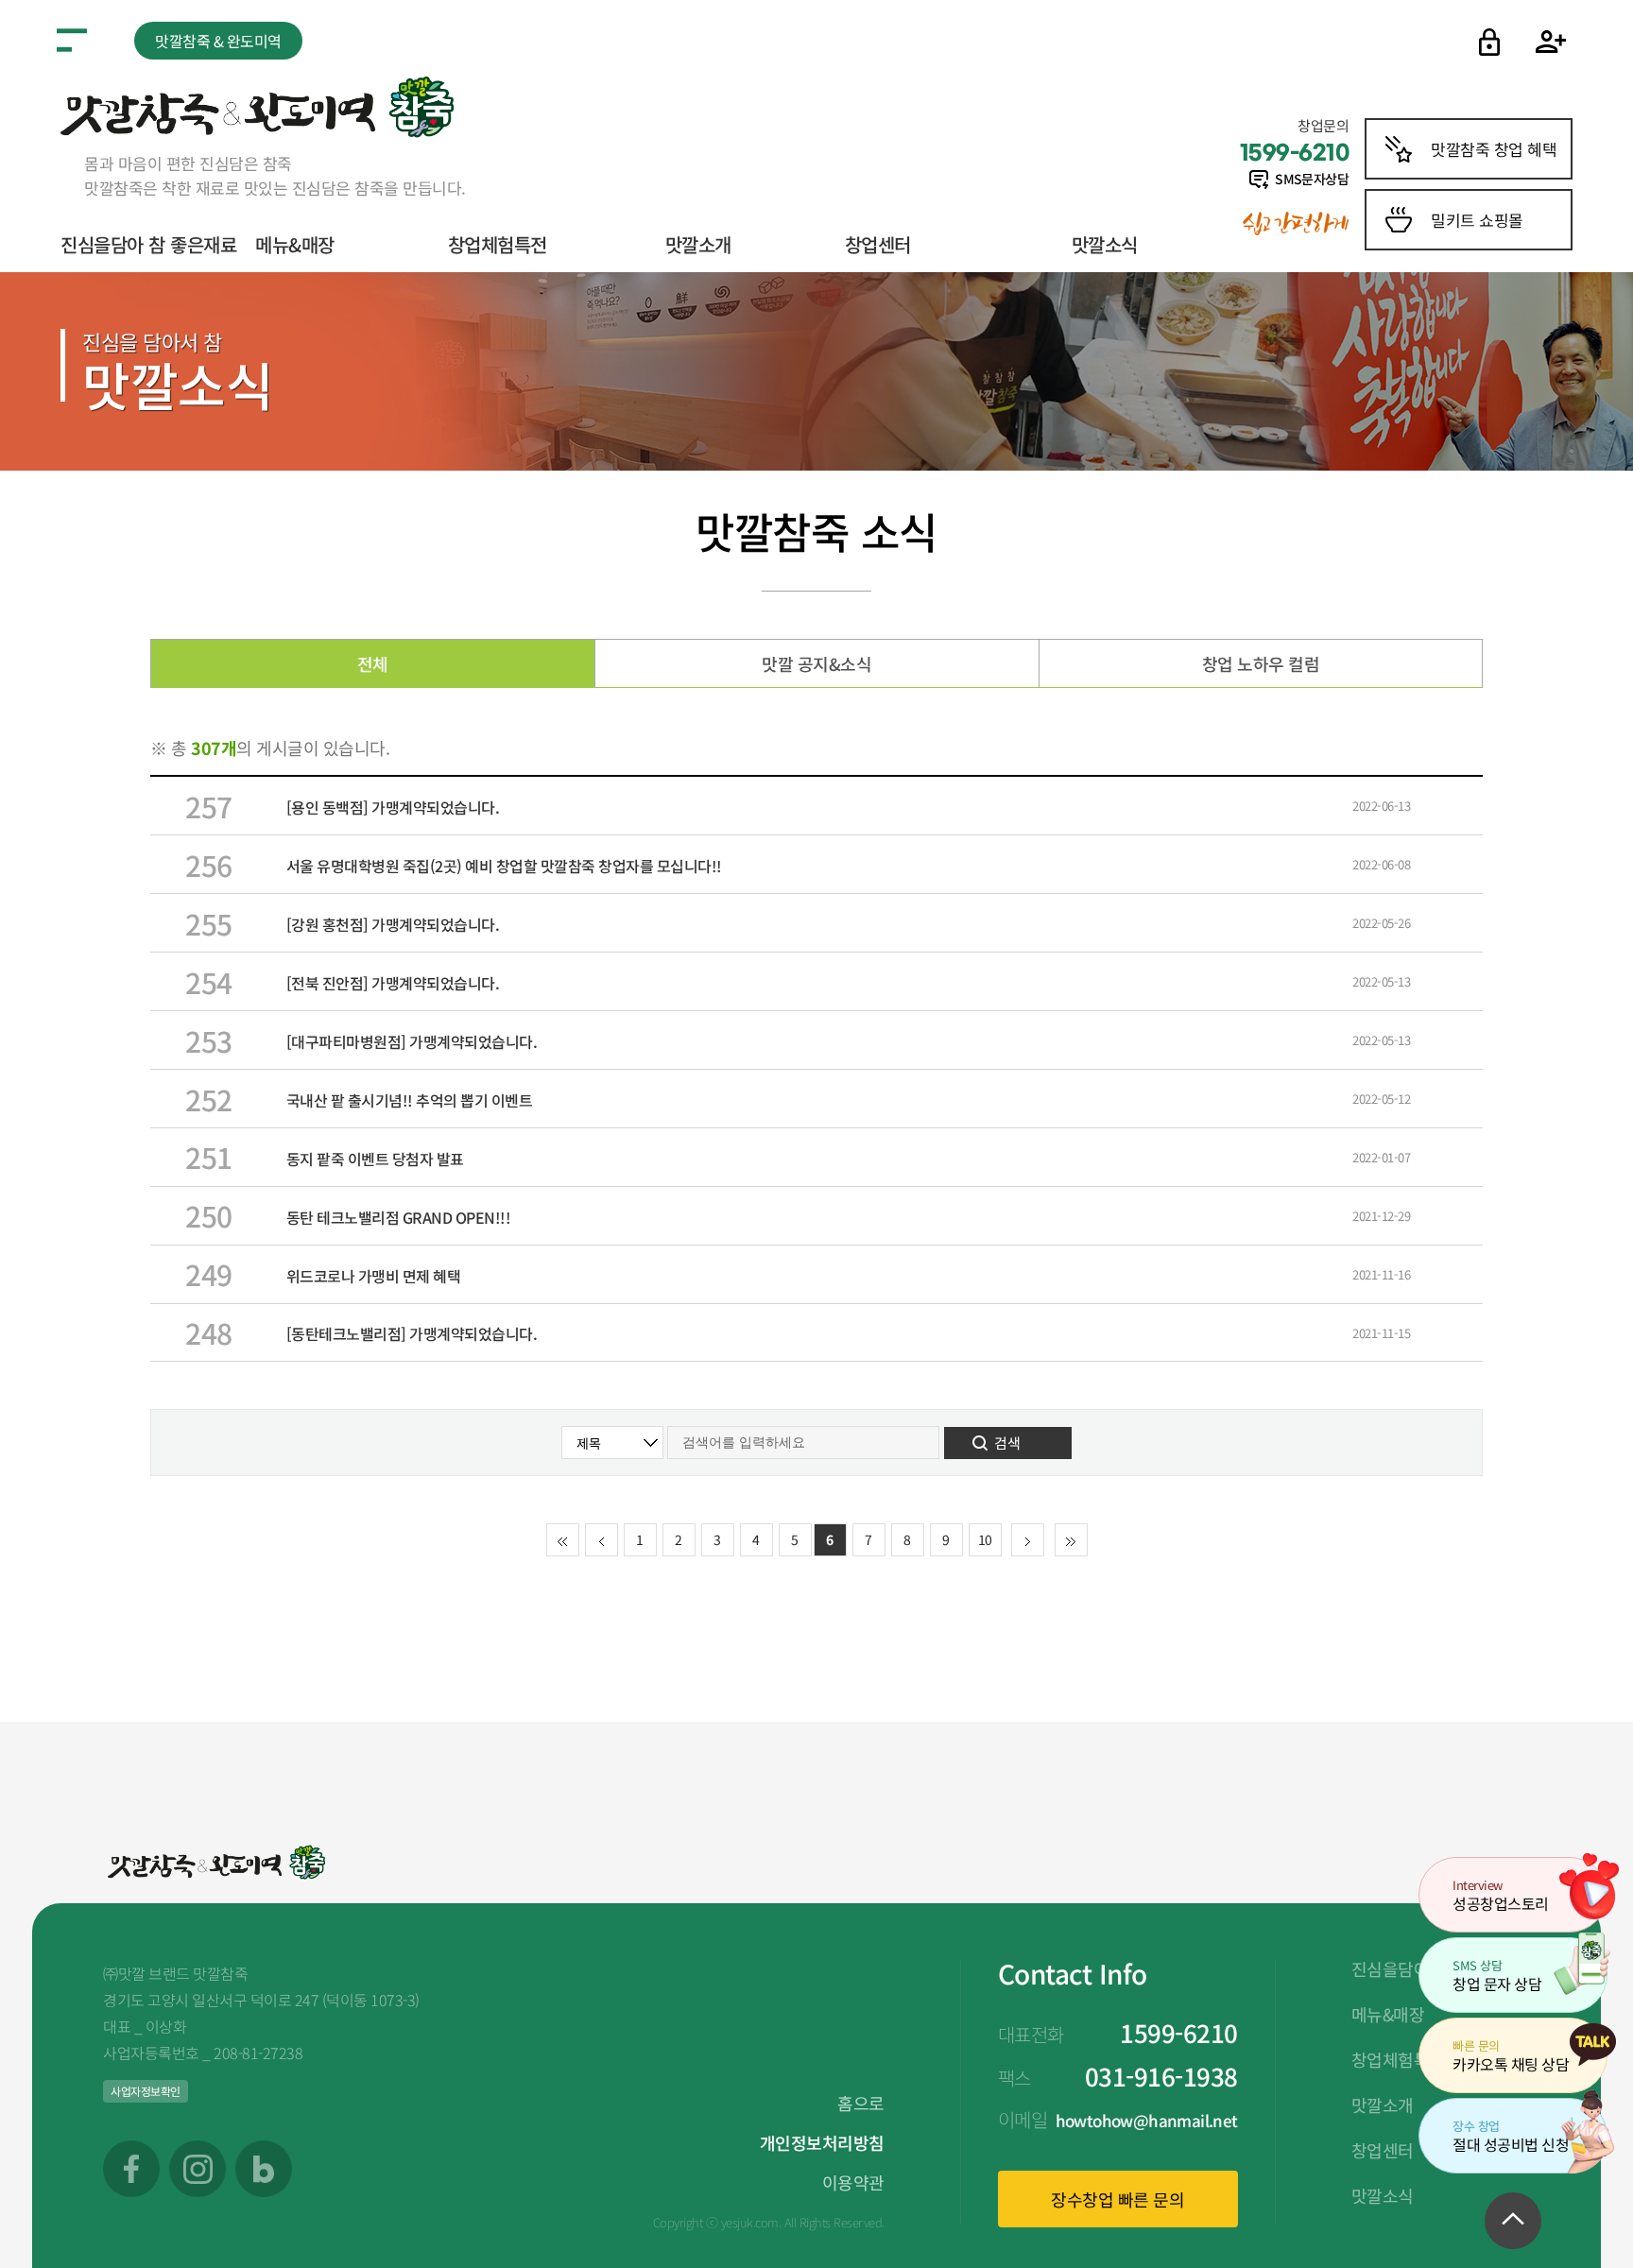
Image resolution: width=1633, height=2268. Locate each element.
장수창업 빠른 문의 (1117, 2199)
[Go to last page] (1071, 1541)
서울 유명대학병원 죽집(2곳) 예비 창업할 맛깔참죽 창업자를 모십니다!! (504, 866)
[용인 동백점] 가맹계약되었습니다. (393, 807)
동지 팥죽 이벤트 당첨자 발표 (375, 1159)
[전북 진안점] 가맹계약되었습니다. (393, 983)
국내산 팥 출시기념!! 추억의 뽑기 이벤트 (410, 1100)
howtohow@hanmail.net (1147, 2120)
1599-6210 (1179, 2032)
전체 (373, 663)
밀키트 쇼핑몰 (1477, 220)
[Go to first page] (563, 1541)
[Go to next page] (1028, 1541)
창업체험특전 (498, 244)
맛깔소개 (698, 244)
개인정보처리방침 (822, 2142)
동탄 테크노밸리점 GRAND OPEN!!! (399, 1217)
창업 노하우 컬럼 (1261, 663)
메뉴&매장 (295, 244)
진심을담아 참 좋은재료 (148, 244)
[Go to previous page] (602, 1541)
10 (985, 1539)
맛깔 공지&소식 (816, 663)
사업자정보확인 (146, 2091)
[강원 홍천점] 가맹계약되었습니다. (393, 924)
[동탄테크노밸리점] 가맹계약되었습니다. (412, 1333)
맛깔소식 (1105, 244)
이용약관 (853, 2182)
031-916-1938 (1161, 2076)
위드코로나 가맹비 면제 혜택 (374, 1276)
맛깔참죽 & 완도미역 (218, 41)
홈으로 (861, 2103)
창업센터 (878, 244)
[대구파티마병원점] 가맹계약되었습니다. (412, 1041)
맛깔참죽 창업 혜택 (1494, 149)
